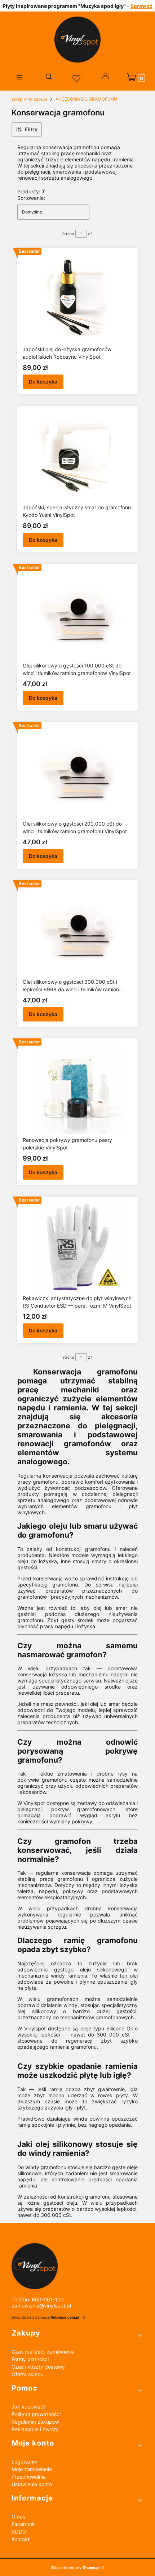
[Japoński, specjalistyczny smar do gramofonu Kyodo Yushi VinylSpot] (77, 456)
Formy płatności (30, 2359)
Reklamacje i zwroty (35, 2429)
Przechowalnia (29, 2477)
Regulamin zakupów (35, 2422)
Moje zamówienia (32, 2469)
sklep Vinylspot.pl (29, 99)
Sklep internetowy (75, 2567)
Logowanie (24, 2462)
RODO (19, 2532)
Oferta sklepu (28, 2374)
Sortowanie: (31, 198)
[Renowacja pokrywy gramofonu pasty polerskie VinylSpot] (77, 1089)
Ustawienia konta (32, 2484)
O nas (18, 2517)
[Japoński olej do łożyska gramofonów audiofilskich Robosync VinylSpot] (77, 298)
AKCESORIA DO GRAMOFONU (86, 99)
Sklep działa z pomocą (45, 2317)
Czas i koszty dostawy (38, 2367)
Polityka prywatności (36, 2414)
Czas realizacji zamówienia (43, 2352)
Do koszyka (43, 382)
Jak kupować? (29, 2407)
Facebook (23, 2524)
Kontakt (21, 2539)
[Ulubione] (77, 79)
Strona (68, 234)
